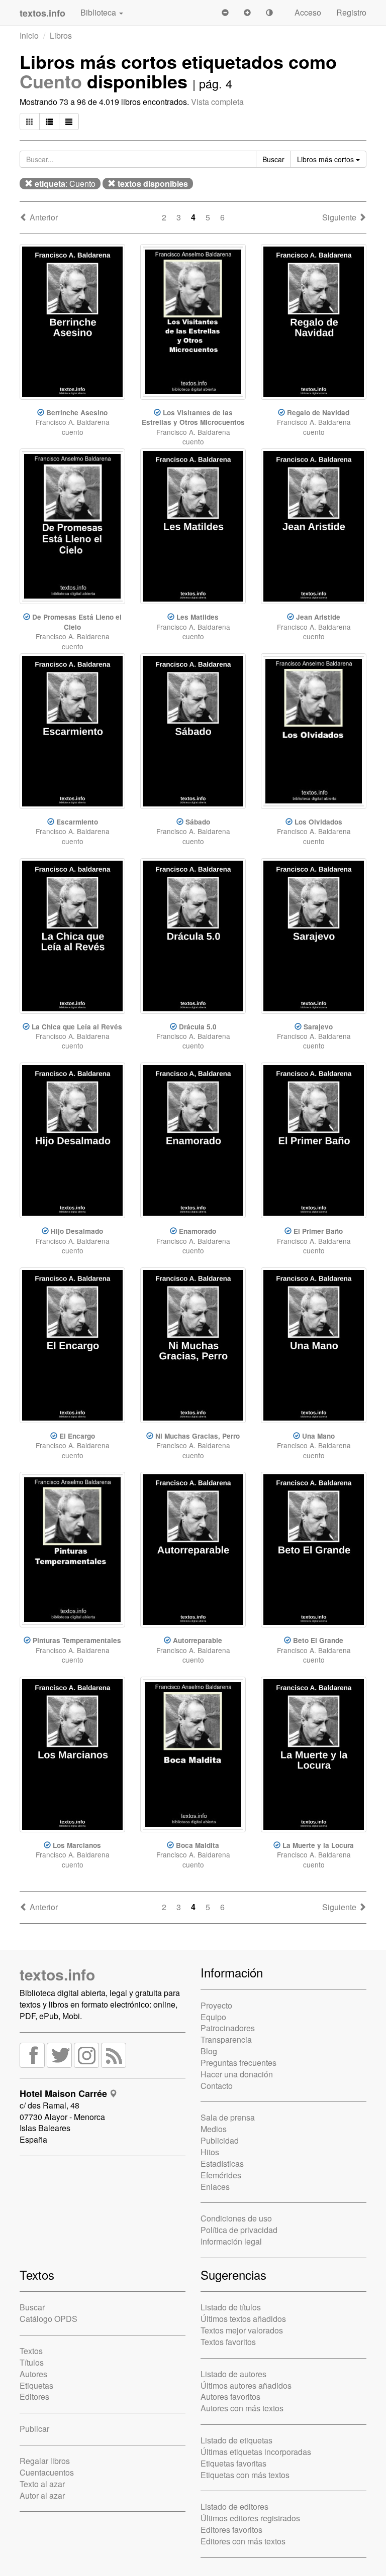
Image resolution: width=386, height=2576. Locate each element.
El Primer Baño (318, 1231)
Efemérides (221, 2175)
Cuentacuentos (47, 2472)
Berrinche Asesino (77, 413)
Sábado (198, 822)
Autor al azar (42, 2495)
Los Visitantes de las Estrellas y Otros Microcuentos (193, 417)
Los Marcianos (77, 1845)
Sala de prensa (228, 2117)
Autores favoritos (230, 2396)
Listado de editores (234, 2506)
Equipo (213, 2017)
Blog (209, 2051)
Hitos (210, 2152)
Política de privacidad (239, 2230)
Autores (33, 2374)
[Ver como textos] (69, 122)
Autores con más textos (242, 2408)
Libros (61, 35)
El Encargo (77, 1436)
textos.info (57, 1974)
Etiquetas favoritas (233, 2463)
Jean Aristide (318, 617)
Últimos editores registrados (250, 2518)
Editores (34, 2396)
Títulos (32, 2362)
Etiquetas (36, 2385)
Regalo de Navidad (318, 413)
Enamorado (198, 1231)
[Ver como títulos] (49, 122)
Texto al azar (42, 2484)
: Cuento (65, 184)
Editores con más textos (243, 2541)
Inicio (29, 35)
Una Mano (318, 1436)
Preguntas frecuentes (238, 2063)
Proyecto (216, 2005)
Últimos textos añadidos (243, 2319)
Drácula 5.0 (198, 1027)
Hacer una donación (237, 2074)
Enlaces (215, 2187)
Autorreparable (198, 1640)
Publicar (34, 2429)
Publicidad (220, 2140)
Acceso (308, 12)
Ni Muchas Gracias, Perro (198, 1436)
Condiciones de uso (236, 2218)
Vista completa (217, 102)
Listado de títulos (231, 2307)
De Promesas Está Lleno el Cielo (77, 622)
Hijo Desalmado (77, 1231)
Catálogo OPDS (49, 2319)
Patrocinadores (228, 2028)
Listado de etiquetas (236, 2440)
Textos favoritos (228, 2342)
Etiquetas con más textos (245, 2475)
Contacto (217, 2086)
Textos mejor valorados (242, 2330)
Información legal (231, 2241)
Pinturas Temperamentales (77, 1640)
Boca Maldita (198, 1845)
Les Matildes (198, 617)
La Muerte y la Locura (318, 1845)
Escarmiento (77, 822)
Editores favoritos (231, 2530)
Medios (214, 2129)
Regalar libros (45, 2461)
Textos (31, 2351)
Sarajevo (318, 1027)
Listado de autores (233, 2374)
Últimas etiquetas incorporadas (256, 2452)
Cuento (51, 81)
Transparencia (226, 2039)
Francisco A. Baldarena (73, 422)
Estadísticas (222, 2163)
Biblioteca (99, 12)
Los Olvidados (318, 822)
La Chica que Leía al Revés (77, 1027)
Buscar (32, 2307)
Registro (351, 12)
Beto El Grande (318, 1640)
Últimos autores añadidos (246, 2385)
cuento (73, 432)
